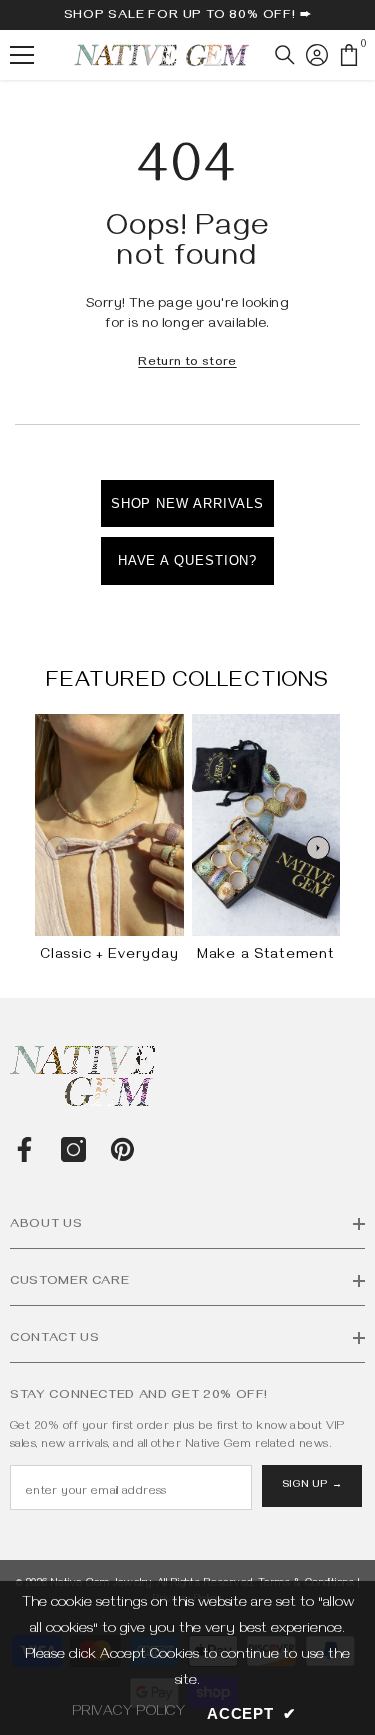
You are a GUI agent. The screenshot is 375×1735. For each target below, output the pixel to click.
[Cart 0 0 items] (349, 55)
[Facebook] (24, 1149)
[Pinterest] (122, 1149)
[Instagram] (73, 1149)
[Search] (285, 55)
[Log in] (317, 55)
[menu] (22, 55)
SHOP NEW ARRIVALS (187, 503)
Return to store (187, 363)
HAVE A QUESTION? (188, 560)
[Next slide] (318, 848)
